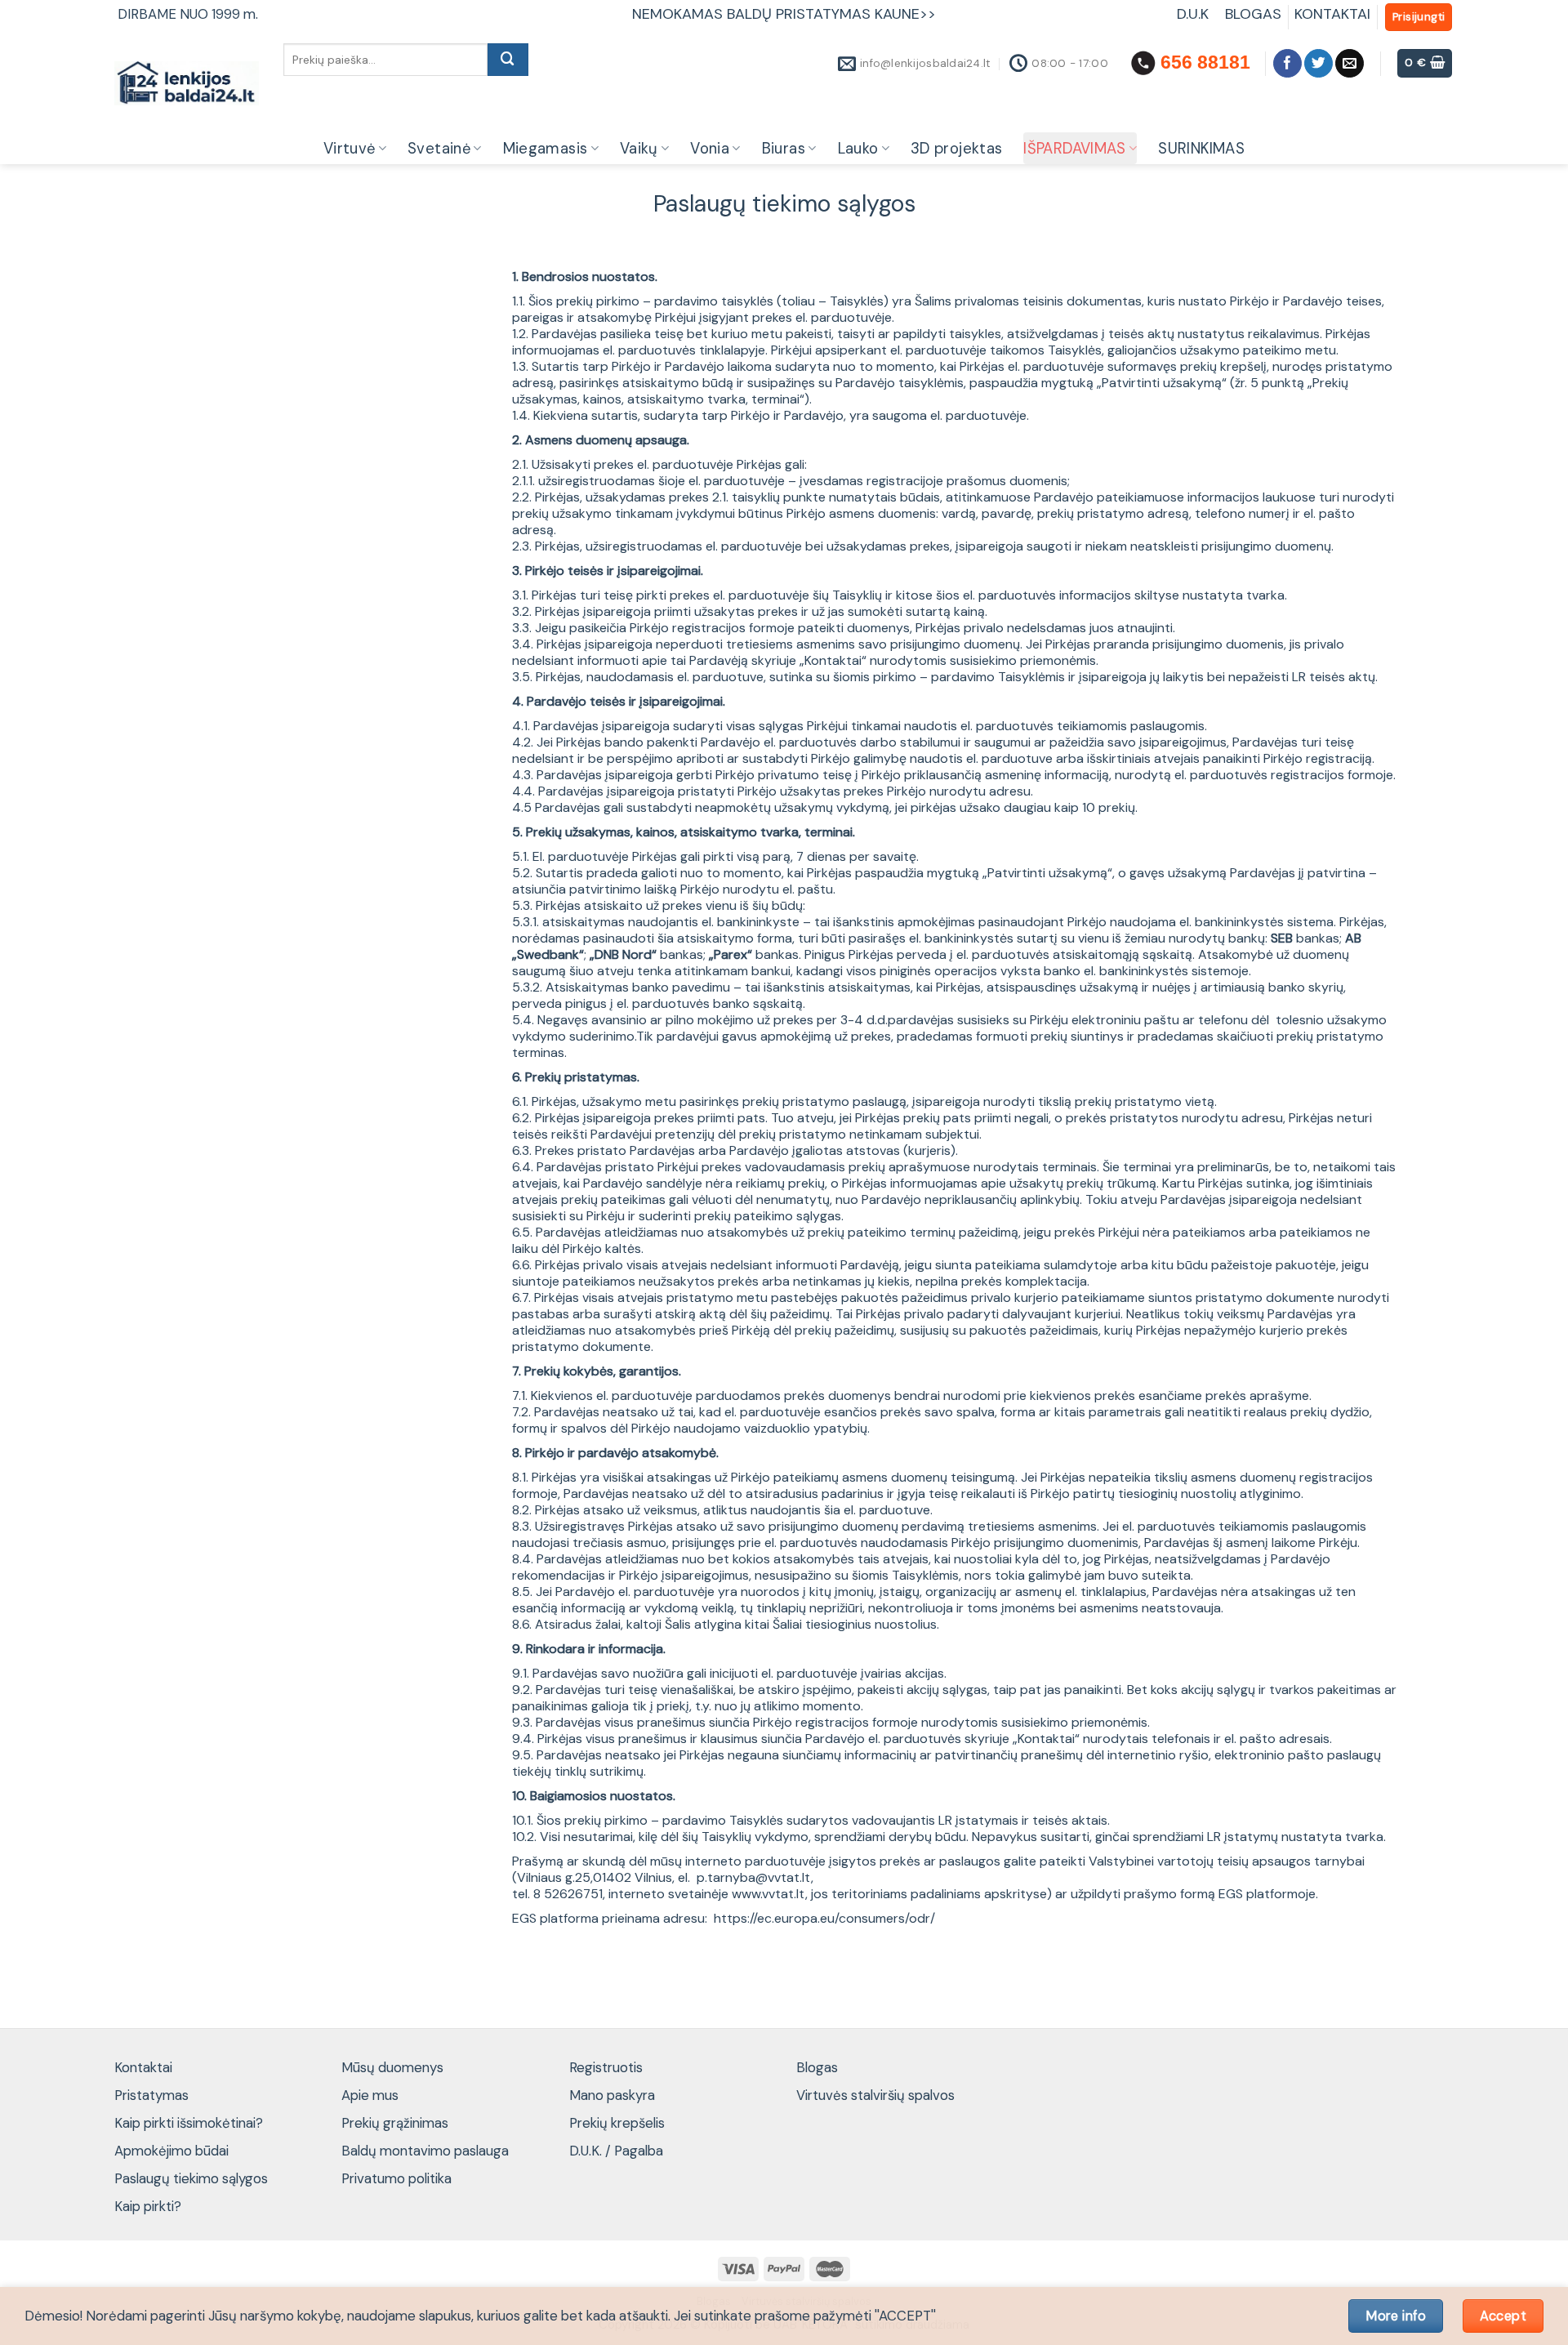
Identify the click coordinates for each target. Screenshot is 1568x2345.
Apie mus (370, 2095)
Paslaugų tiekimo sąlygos (191, 2178)
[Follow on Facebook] (1287, 63)
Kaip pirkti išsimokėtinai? (189, 2123)
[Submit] (508, 60)
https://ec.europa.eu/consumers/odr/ (824, 1918)
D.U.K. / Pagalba (616, 2151)
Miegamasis (546, 149)
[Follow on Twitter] (1319, 63)
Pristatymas (151, 2095)
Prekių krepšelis (617, 2123)
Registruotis (606, 2067)
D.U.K (1195, 14)
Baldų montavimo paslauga (425, 2151)
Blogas (817, 2067)
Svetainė (439, 149)
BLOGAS (1253, 14)
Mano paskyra (612, 2095)
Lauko (858, 149)
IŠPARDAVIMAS (1074, 149)
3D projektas (956, 149)
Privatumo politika (396, 2178)
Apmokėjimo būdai (171, 2151)
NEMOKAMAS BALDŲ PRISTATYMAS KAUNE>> (784, 14)
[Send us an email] (1350, 63)
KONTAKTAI (1332, 14)
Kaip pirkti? (148, 2206)
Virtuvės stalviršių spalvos (875, 2095)
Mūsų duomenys (392, 2067)
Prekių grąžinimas (395, 2123)
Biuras (784, 149)
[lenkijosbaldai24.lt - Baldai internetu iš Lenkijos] (187, 84)
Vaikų (639, 149)
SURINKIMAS (1201, 149)
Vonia (710, 149)
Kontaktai (143, 2067)
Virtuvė (350, 149)
